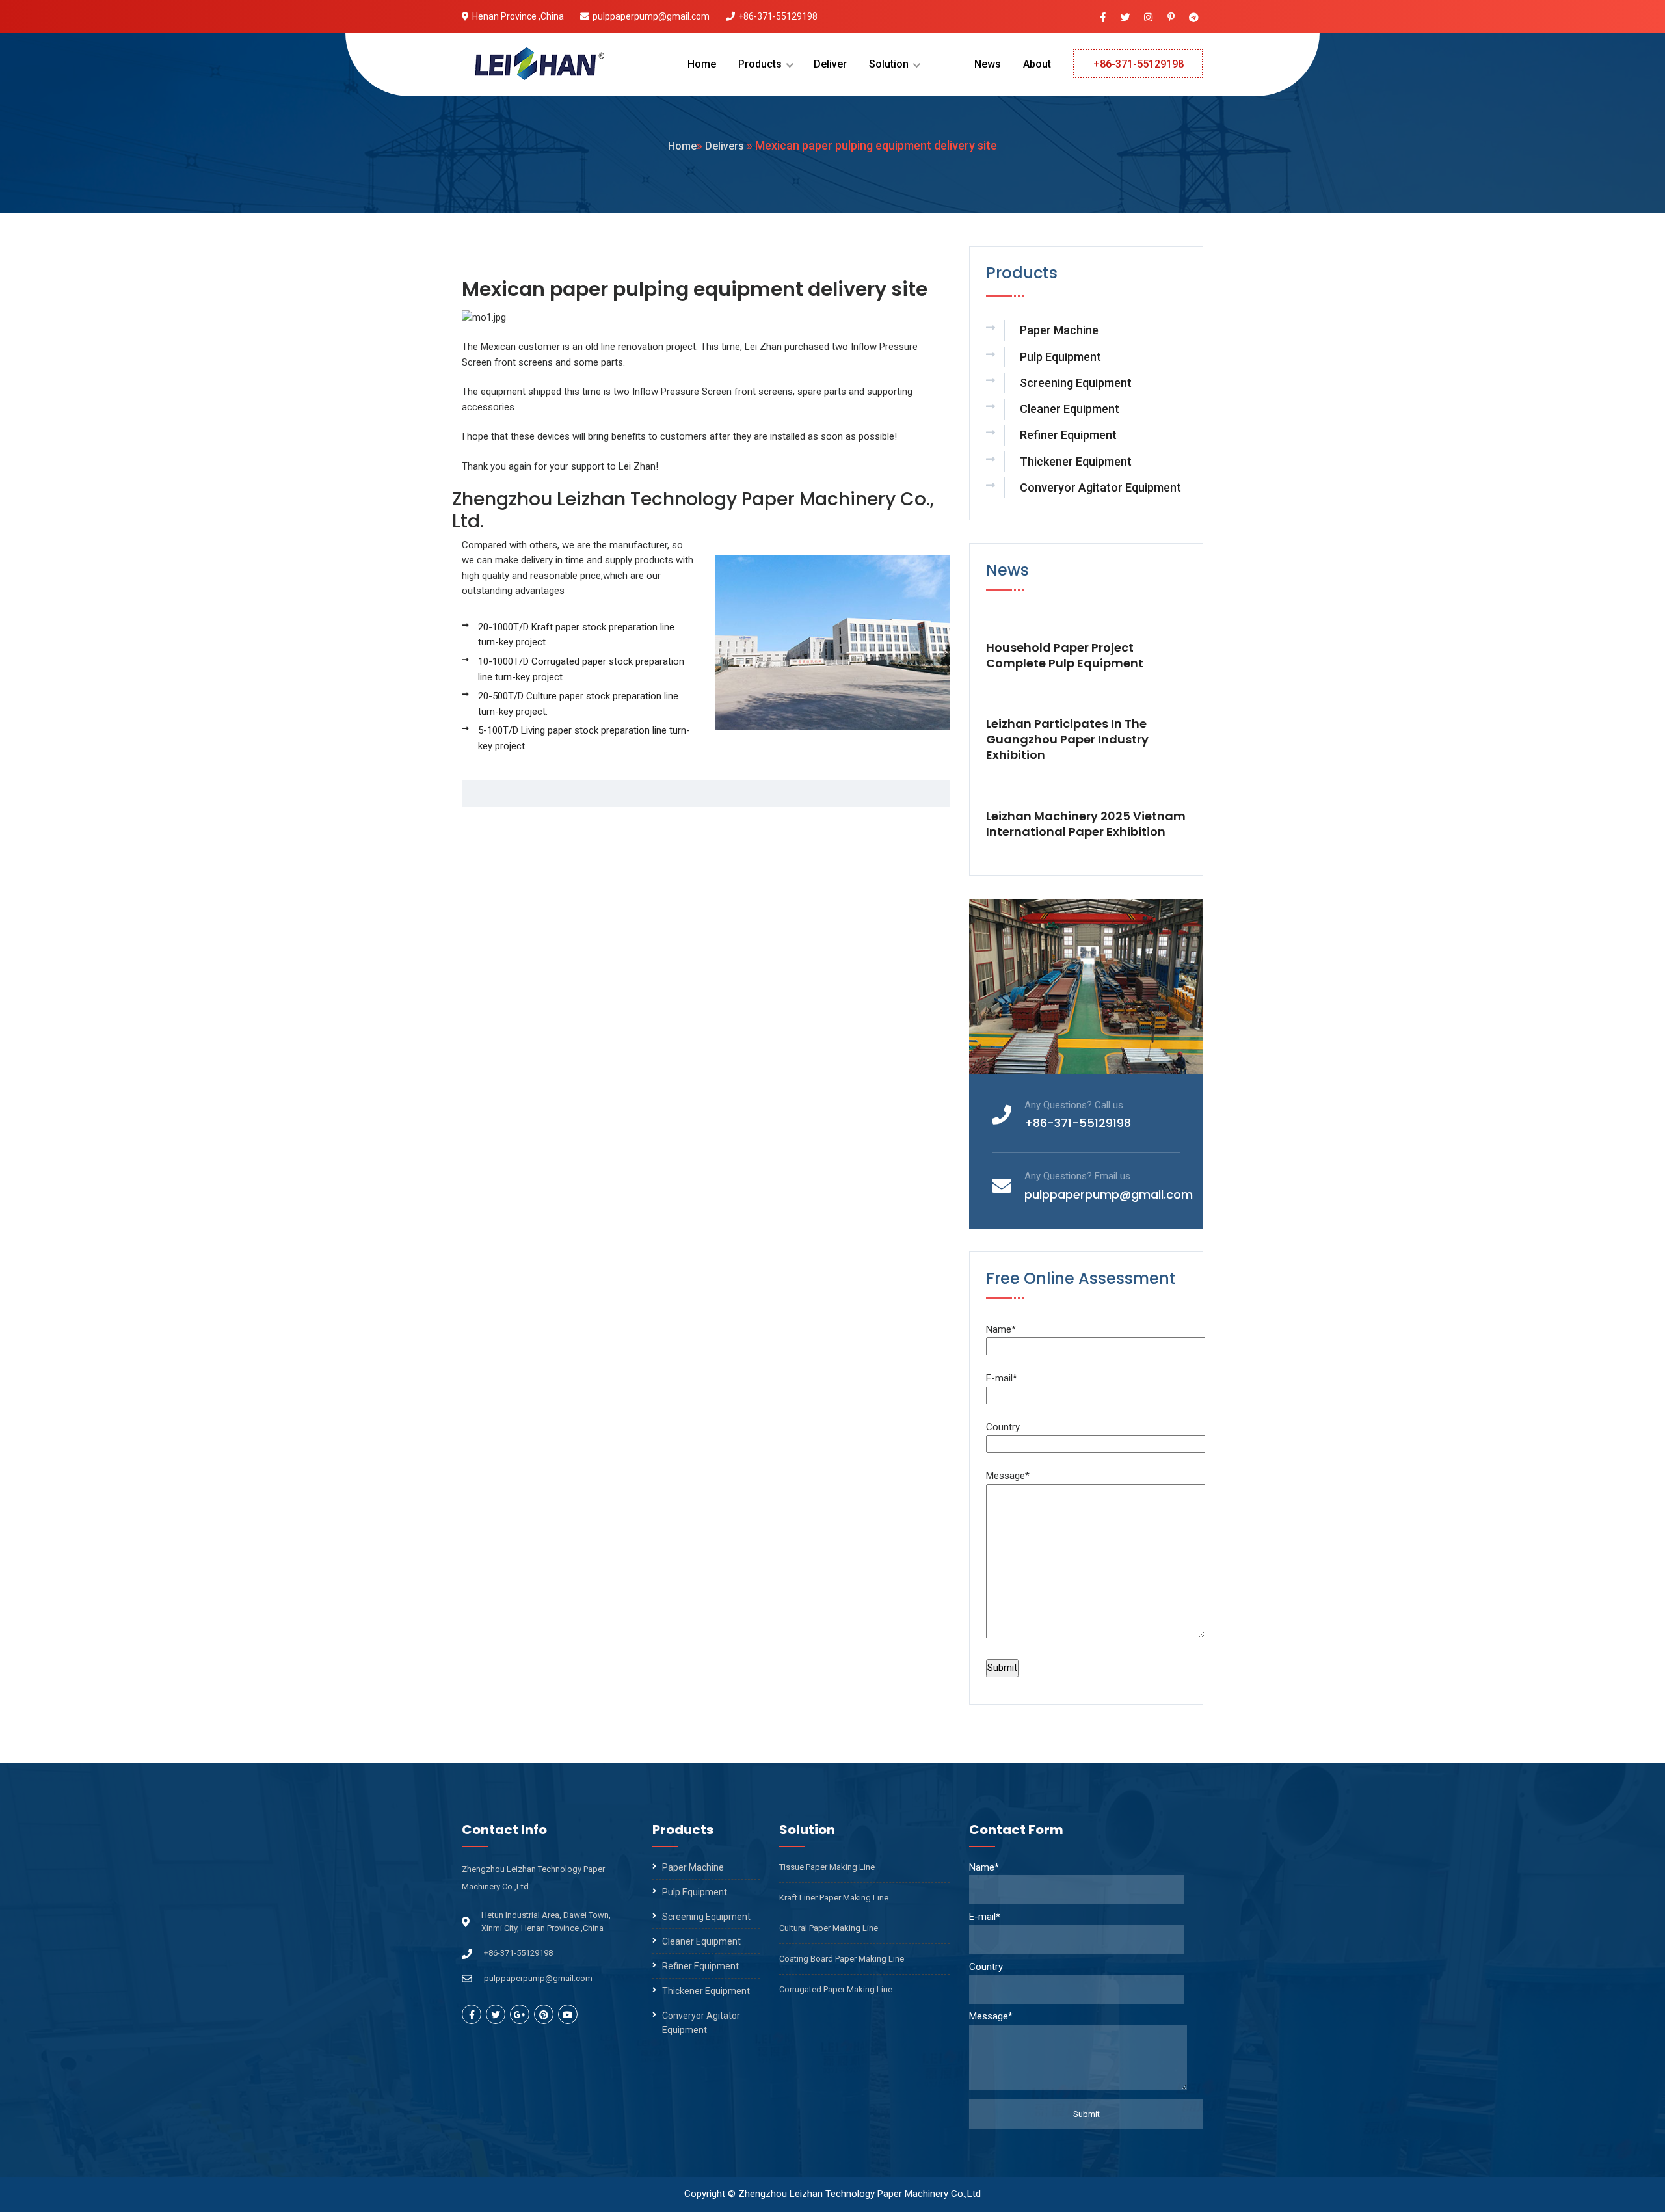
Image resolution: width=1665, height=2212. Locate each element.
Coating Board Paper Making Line (842, 1959)
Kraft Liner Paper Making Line (834, 1898)
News (988, 64)
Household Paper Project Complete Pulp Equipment (1065, 656)
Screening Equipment (1076, 383)
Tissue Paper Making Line (827, 1867)
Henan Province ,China (518, 16)
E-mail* (1002, 1378)
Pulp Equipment (1060, 357)
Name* (1001, 1329)
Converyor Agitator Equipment (1100, 487)
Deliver (830, 64)
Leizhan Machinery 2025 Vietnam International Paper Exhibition (1086, 824)
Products (760, 64)
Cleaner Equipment (1070, 409)
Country (1003, 1427)
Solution (889, 64)
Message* (1008, 1476)
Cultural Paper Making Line (829, 1928)
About (1037, 64)
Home (702, 64)
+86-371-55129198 (778, 16)
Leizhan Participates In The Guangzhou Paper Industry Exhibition (1067, 740)
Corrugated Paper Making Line (836, 1989)
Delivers (725, 146)
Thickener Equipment (1076, 461)
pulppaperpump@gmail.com (651, 16)
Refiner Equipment (1068, 435)
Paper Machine (1059, 330)
